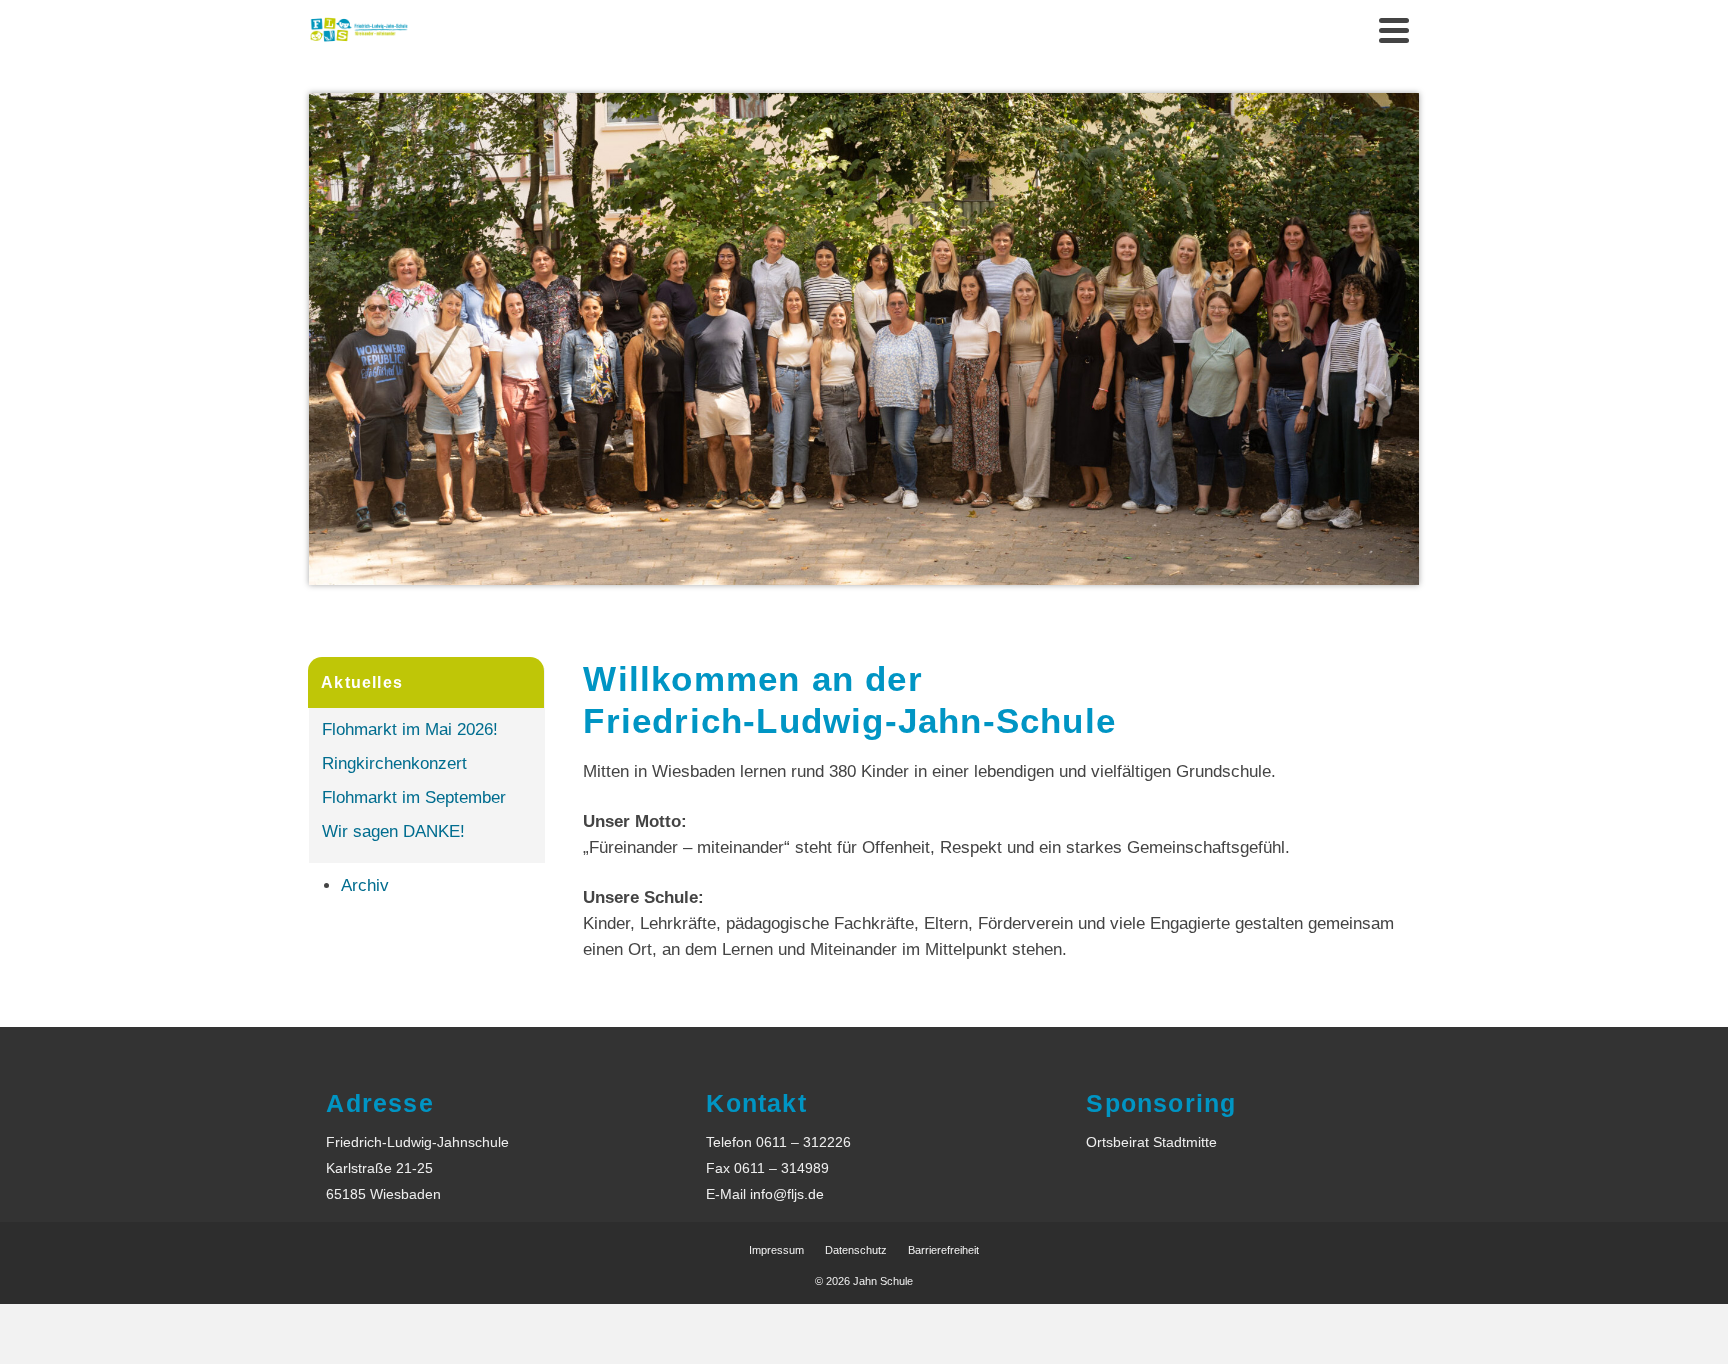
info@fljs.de (787, 1194)
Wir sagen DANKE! (393, 831)
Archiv (365, 885)
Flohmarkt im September (414, 797)
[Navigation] (1394, 30)
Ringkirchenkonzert (394, 763)
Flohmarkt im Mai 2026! (410, 729)
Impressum (776, 1250)
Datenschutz (856, 1250)
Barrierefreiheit (943, 1250)
